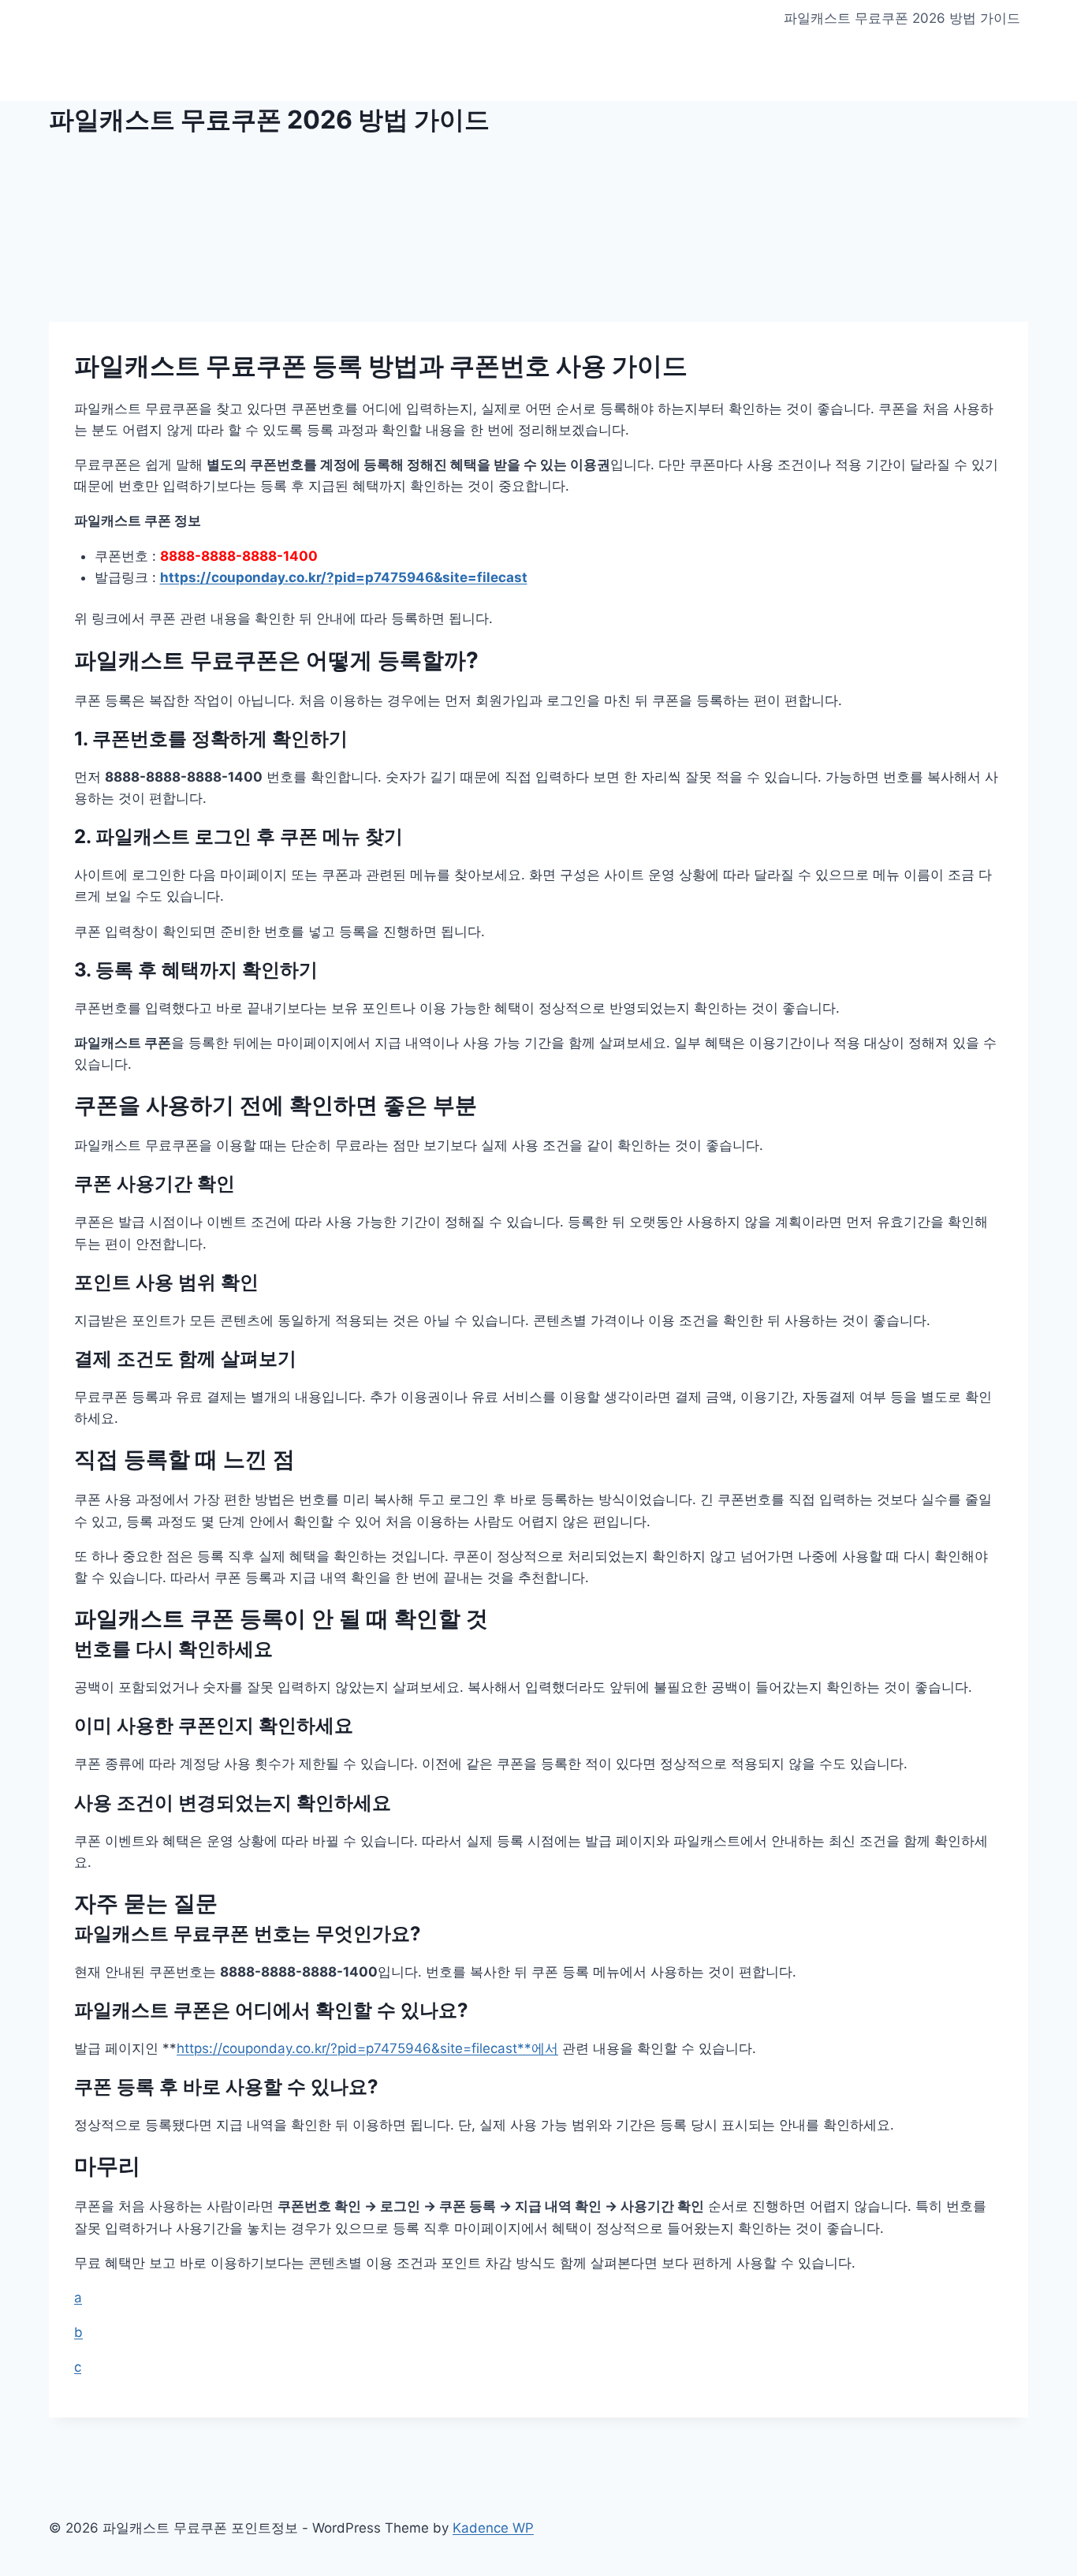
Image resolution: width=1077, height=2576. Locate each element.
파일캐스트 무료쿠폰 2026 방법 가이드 (902, 18)
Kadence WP (493, 2528)
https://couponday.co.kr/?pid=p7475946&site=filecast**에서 (367, 2048)
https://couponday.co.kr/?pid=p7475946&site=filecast (344, 577)
